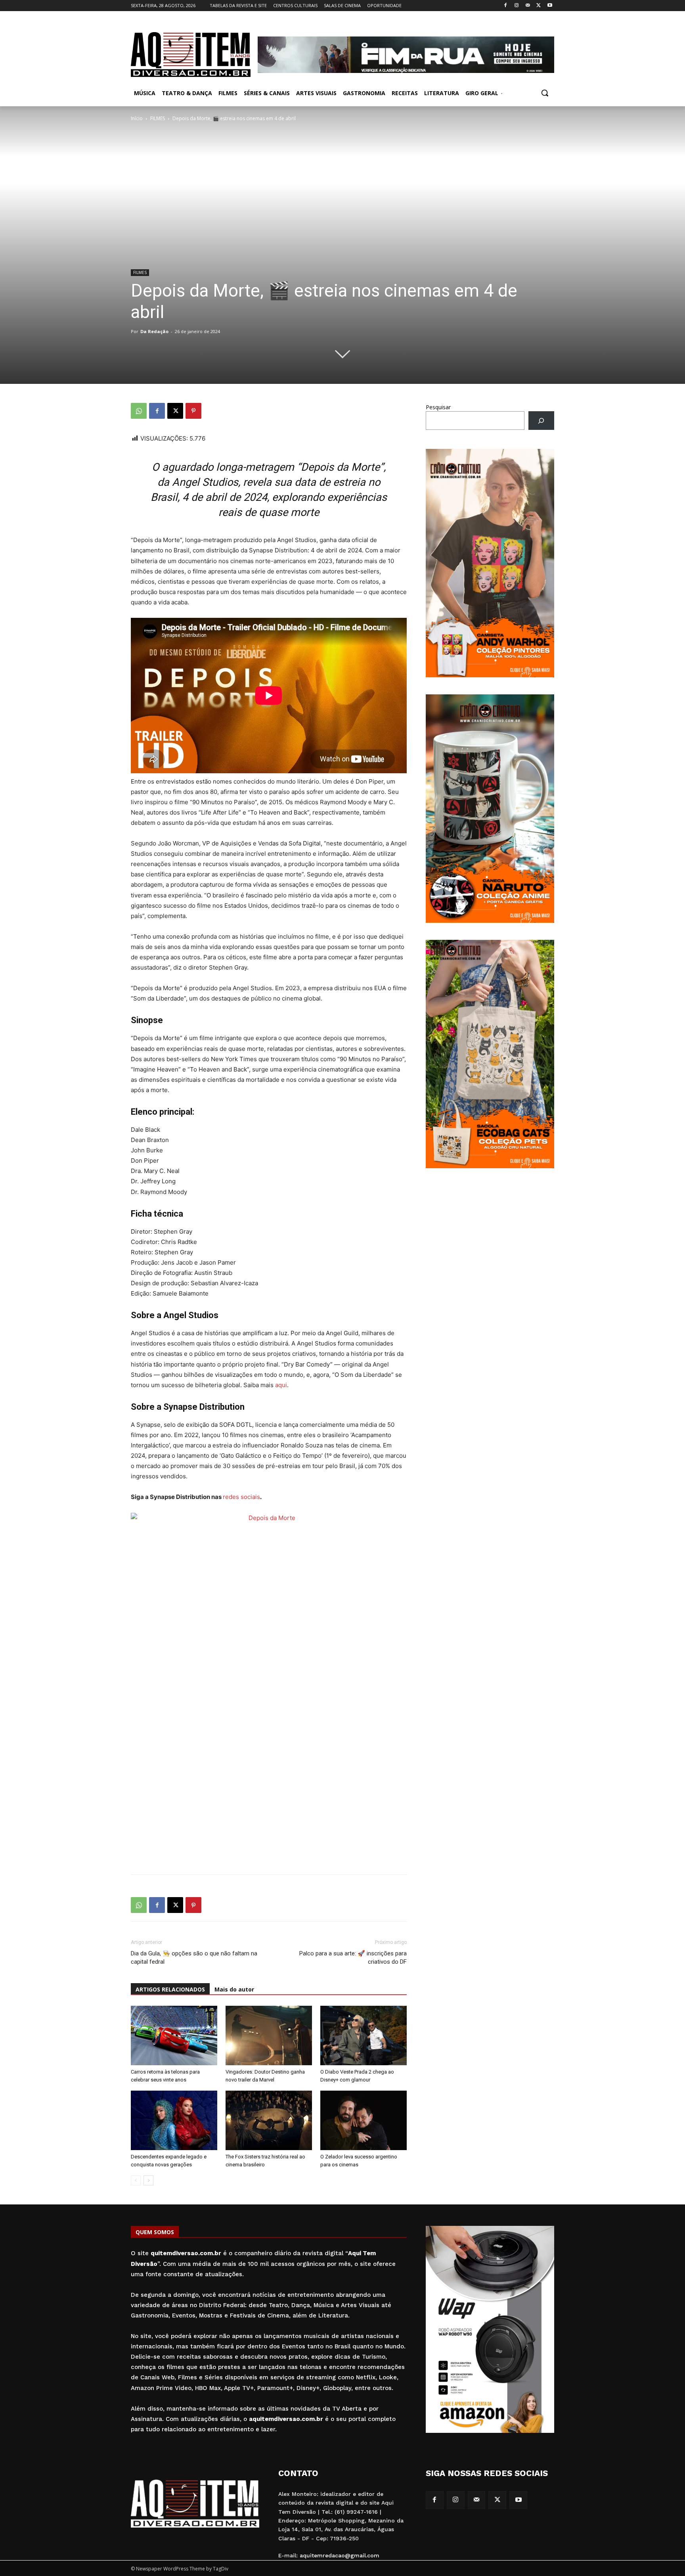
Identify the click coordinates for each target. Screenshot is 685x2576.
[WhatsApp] (139, 411)
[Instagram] (517, 6)
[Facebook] (506, 6)
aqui (281, 1385)
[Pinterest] (193, 411)
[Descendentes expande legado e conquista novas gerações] (174, 2120)
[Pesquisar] (541, 421)
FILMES (158, 118)
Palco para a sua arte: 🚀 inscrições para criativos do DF (353, 1958)
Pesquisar (438, 407)
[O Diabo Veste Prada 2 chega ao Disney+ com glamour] (364, 2035)
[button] (545, 93)
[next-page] (148, 2180)
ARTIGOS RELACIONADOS (170, 1989)
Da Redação (154, 331)
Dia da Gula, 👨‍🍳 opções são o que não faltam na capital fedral (194, 1958)
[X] (539, 6)
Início (137, 118)
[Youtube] (550, 6)
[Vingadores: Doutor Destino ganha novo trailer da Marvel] (269, 2035)
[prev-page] (136, 2180)
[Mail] (528, 6)
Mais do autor (234, 1989)
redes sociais (241, 1497)
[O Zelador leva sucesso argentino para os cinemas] (364, 2120)
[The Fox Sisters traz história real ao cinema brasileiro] (269, 2120)
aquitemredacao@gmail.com (340, 2555)
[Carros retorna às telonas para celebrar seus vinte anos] (174, 2035)
